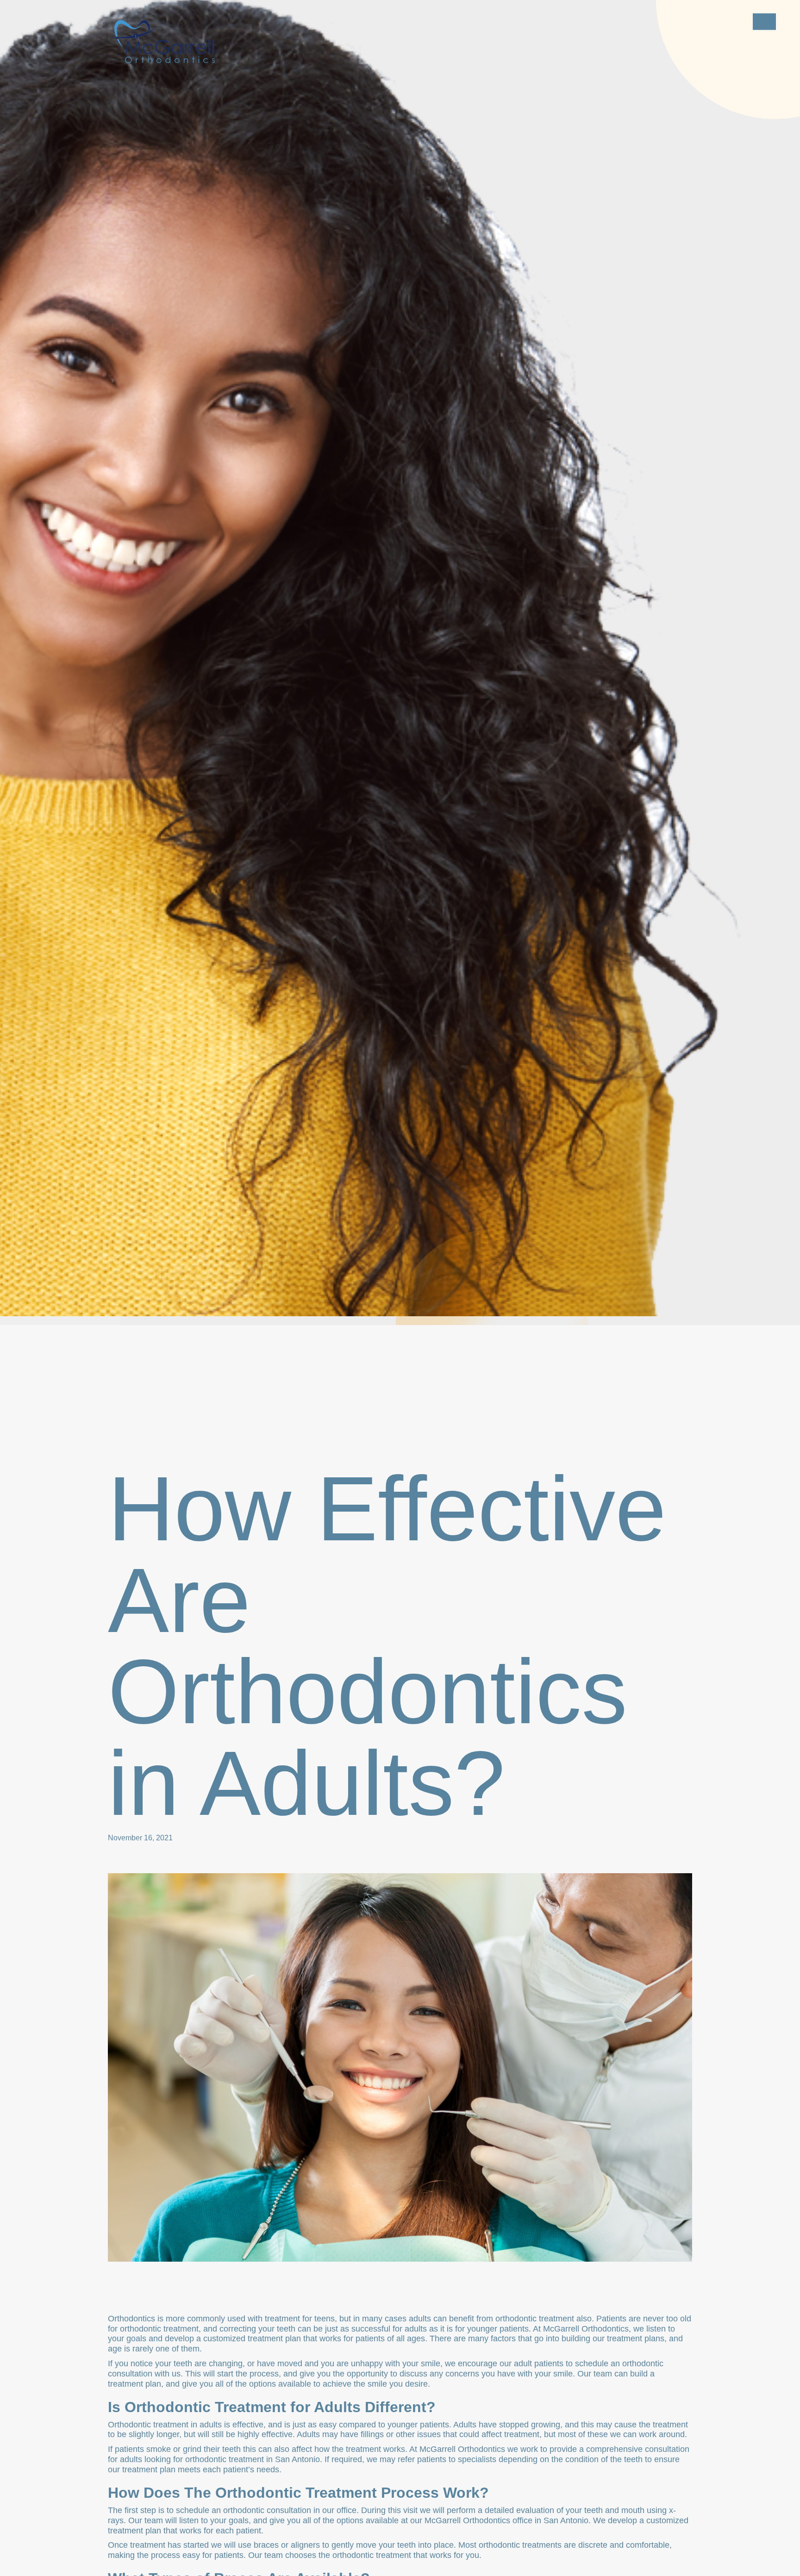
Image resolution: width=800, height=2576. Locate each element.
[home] (161, 41)
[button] (764, 22)
